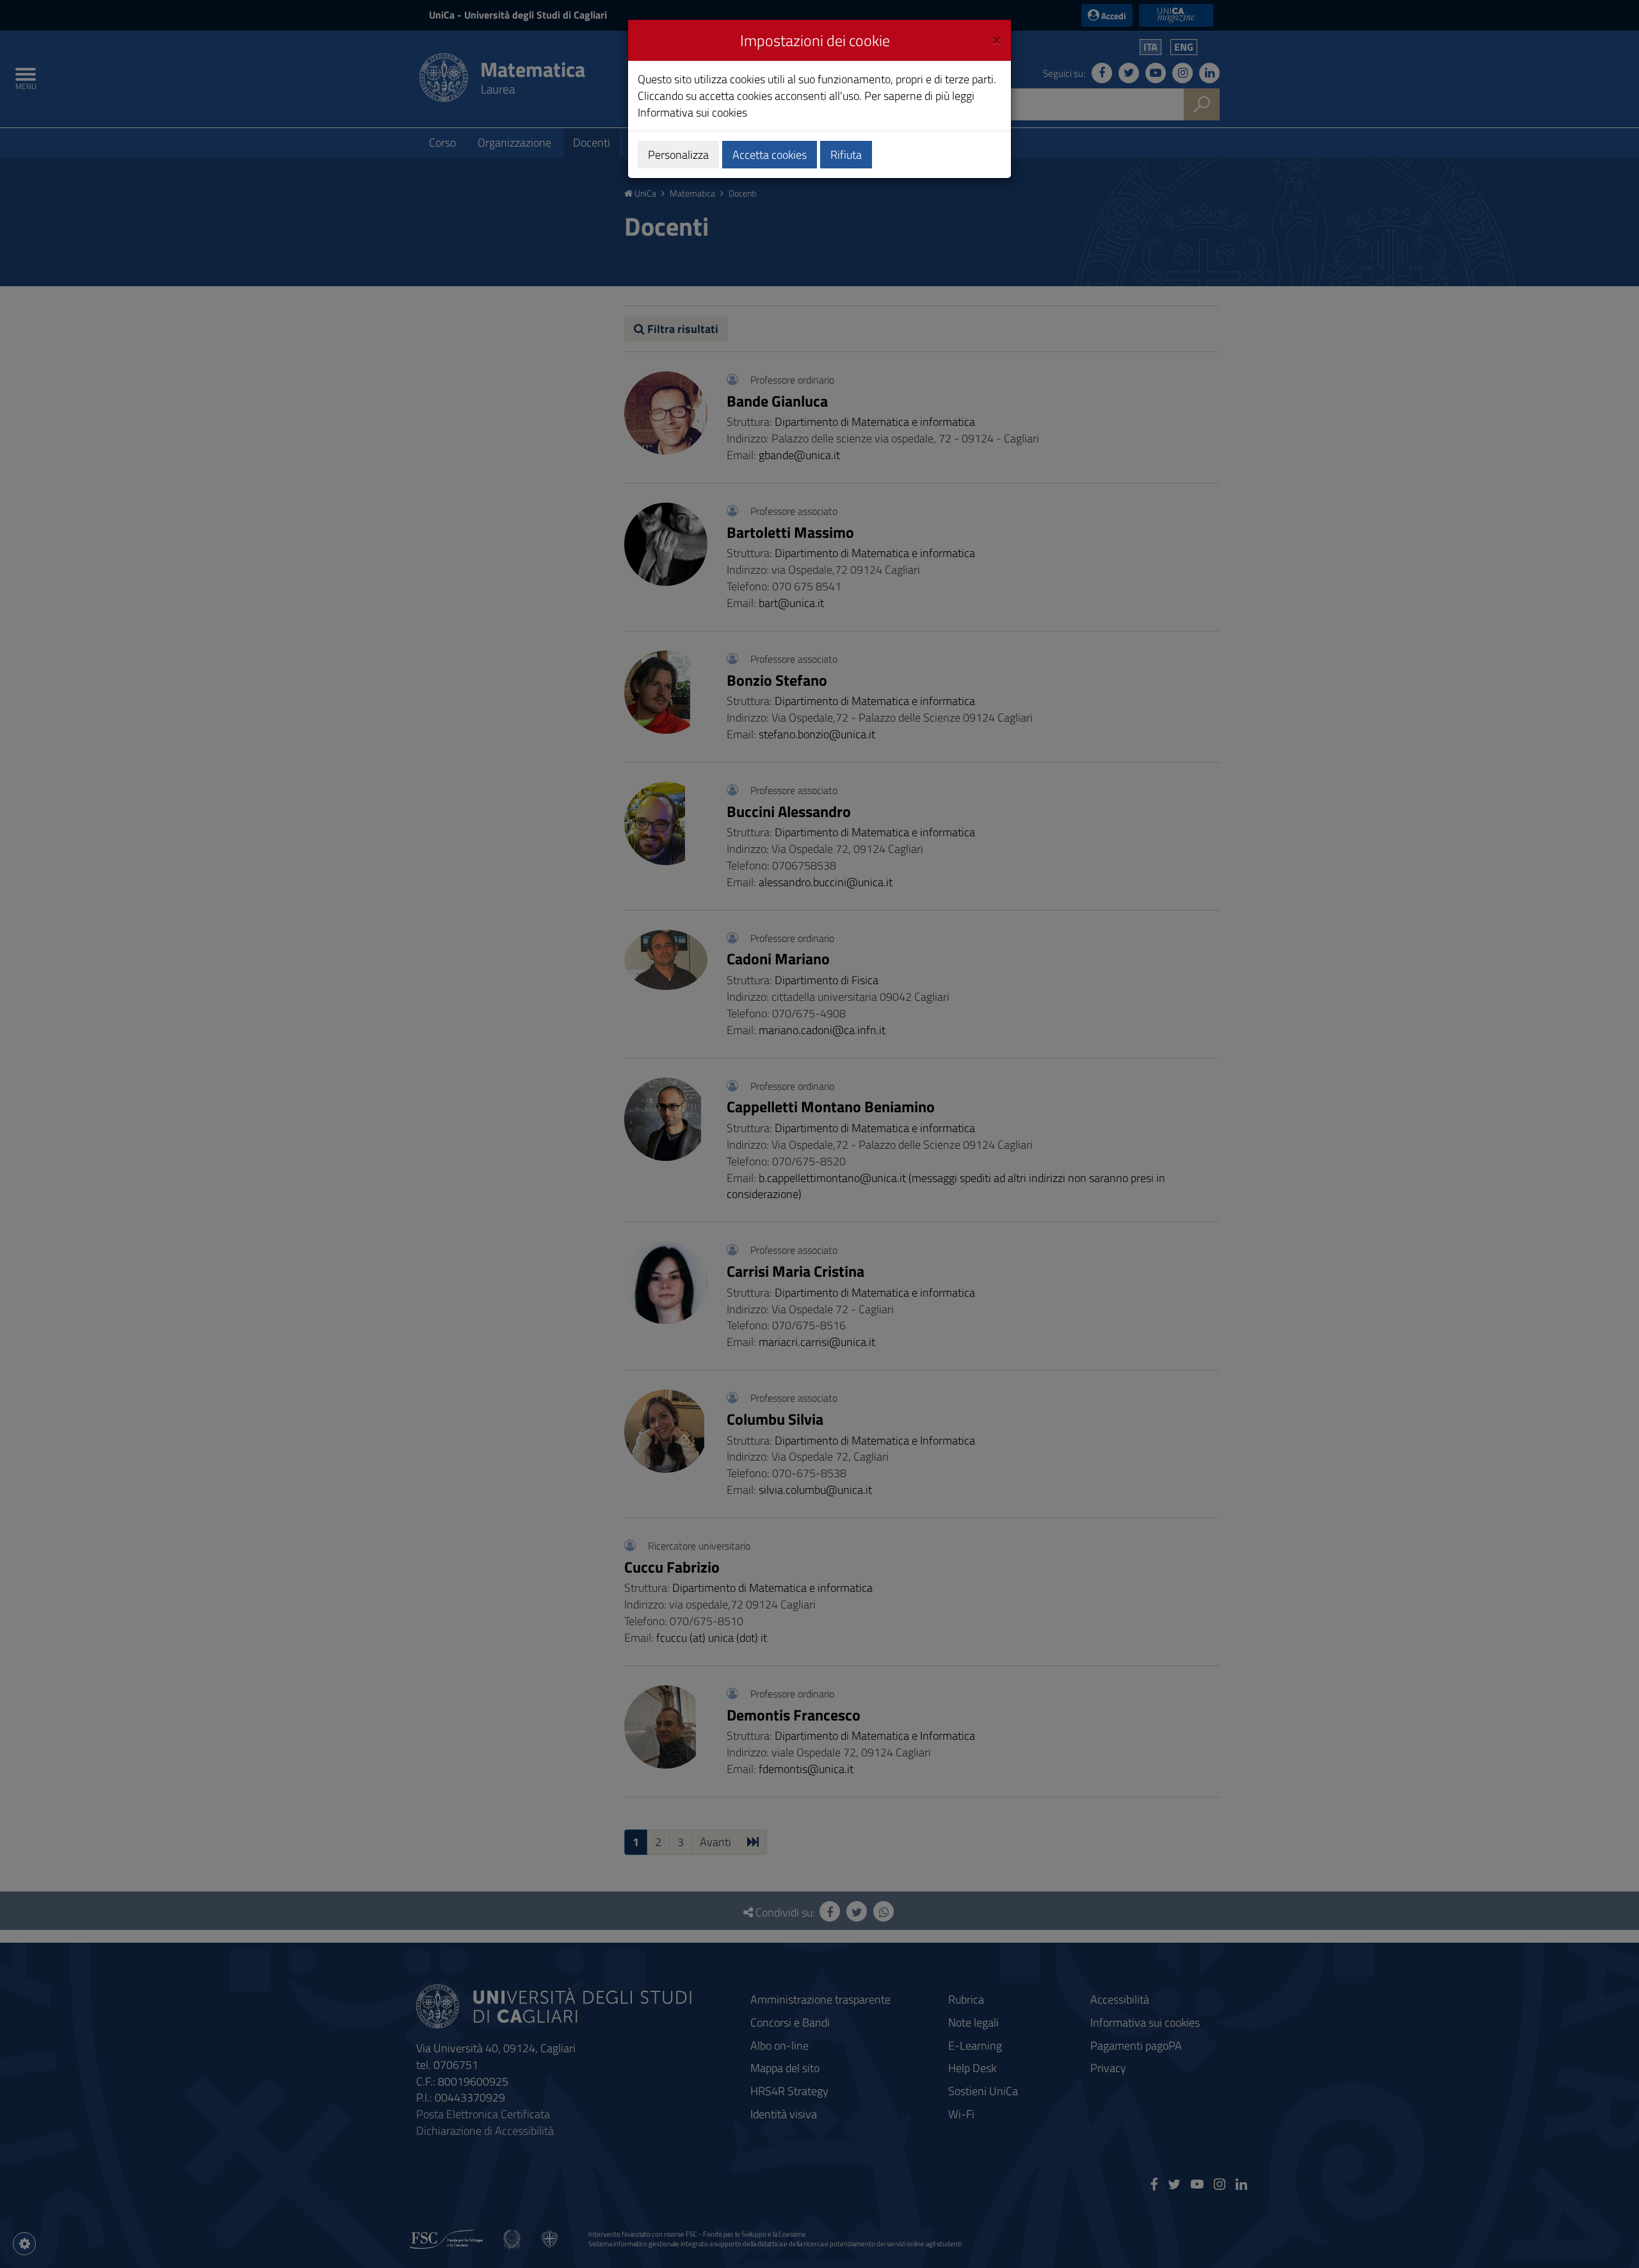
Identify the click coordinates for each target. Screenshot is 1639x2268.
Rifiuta (846, 155)
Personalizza (678, 155)
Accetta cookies (770, 155)
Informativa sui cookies (692, 112)
